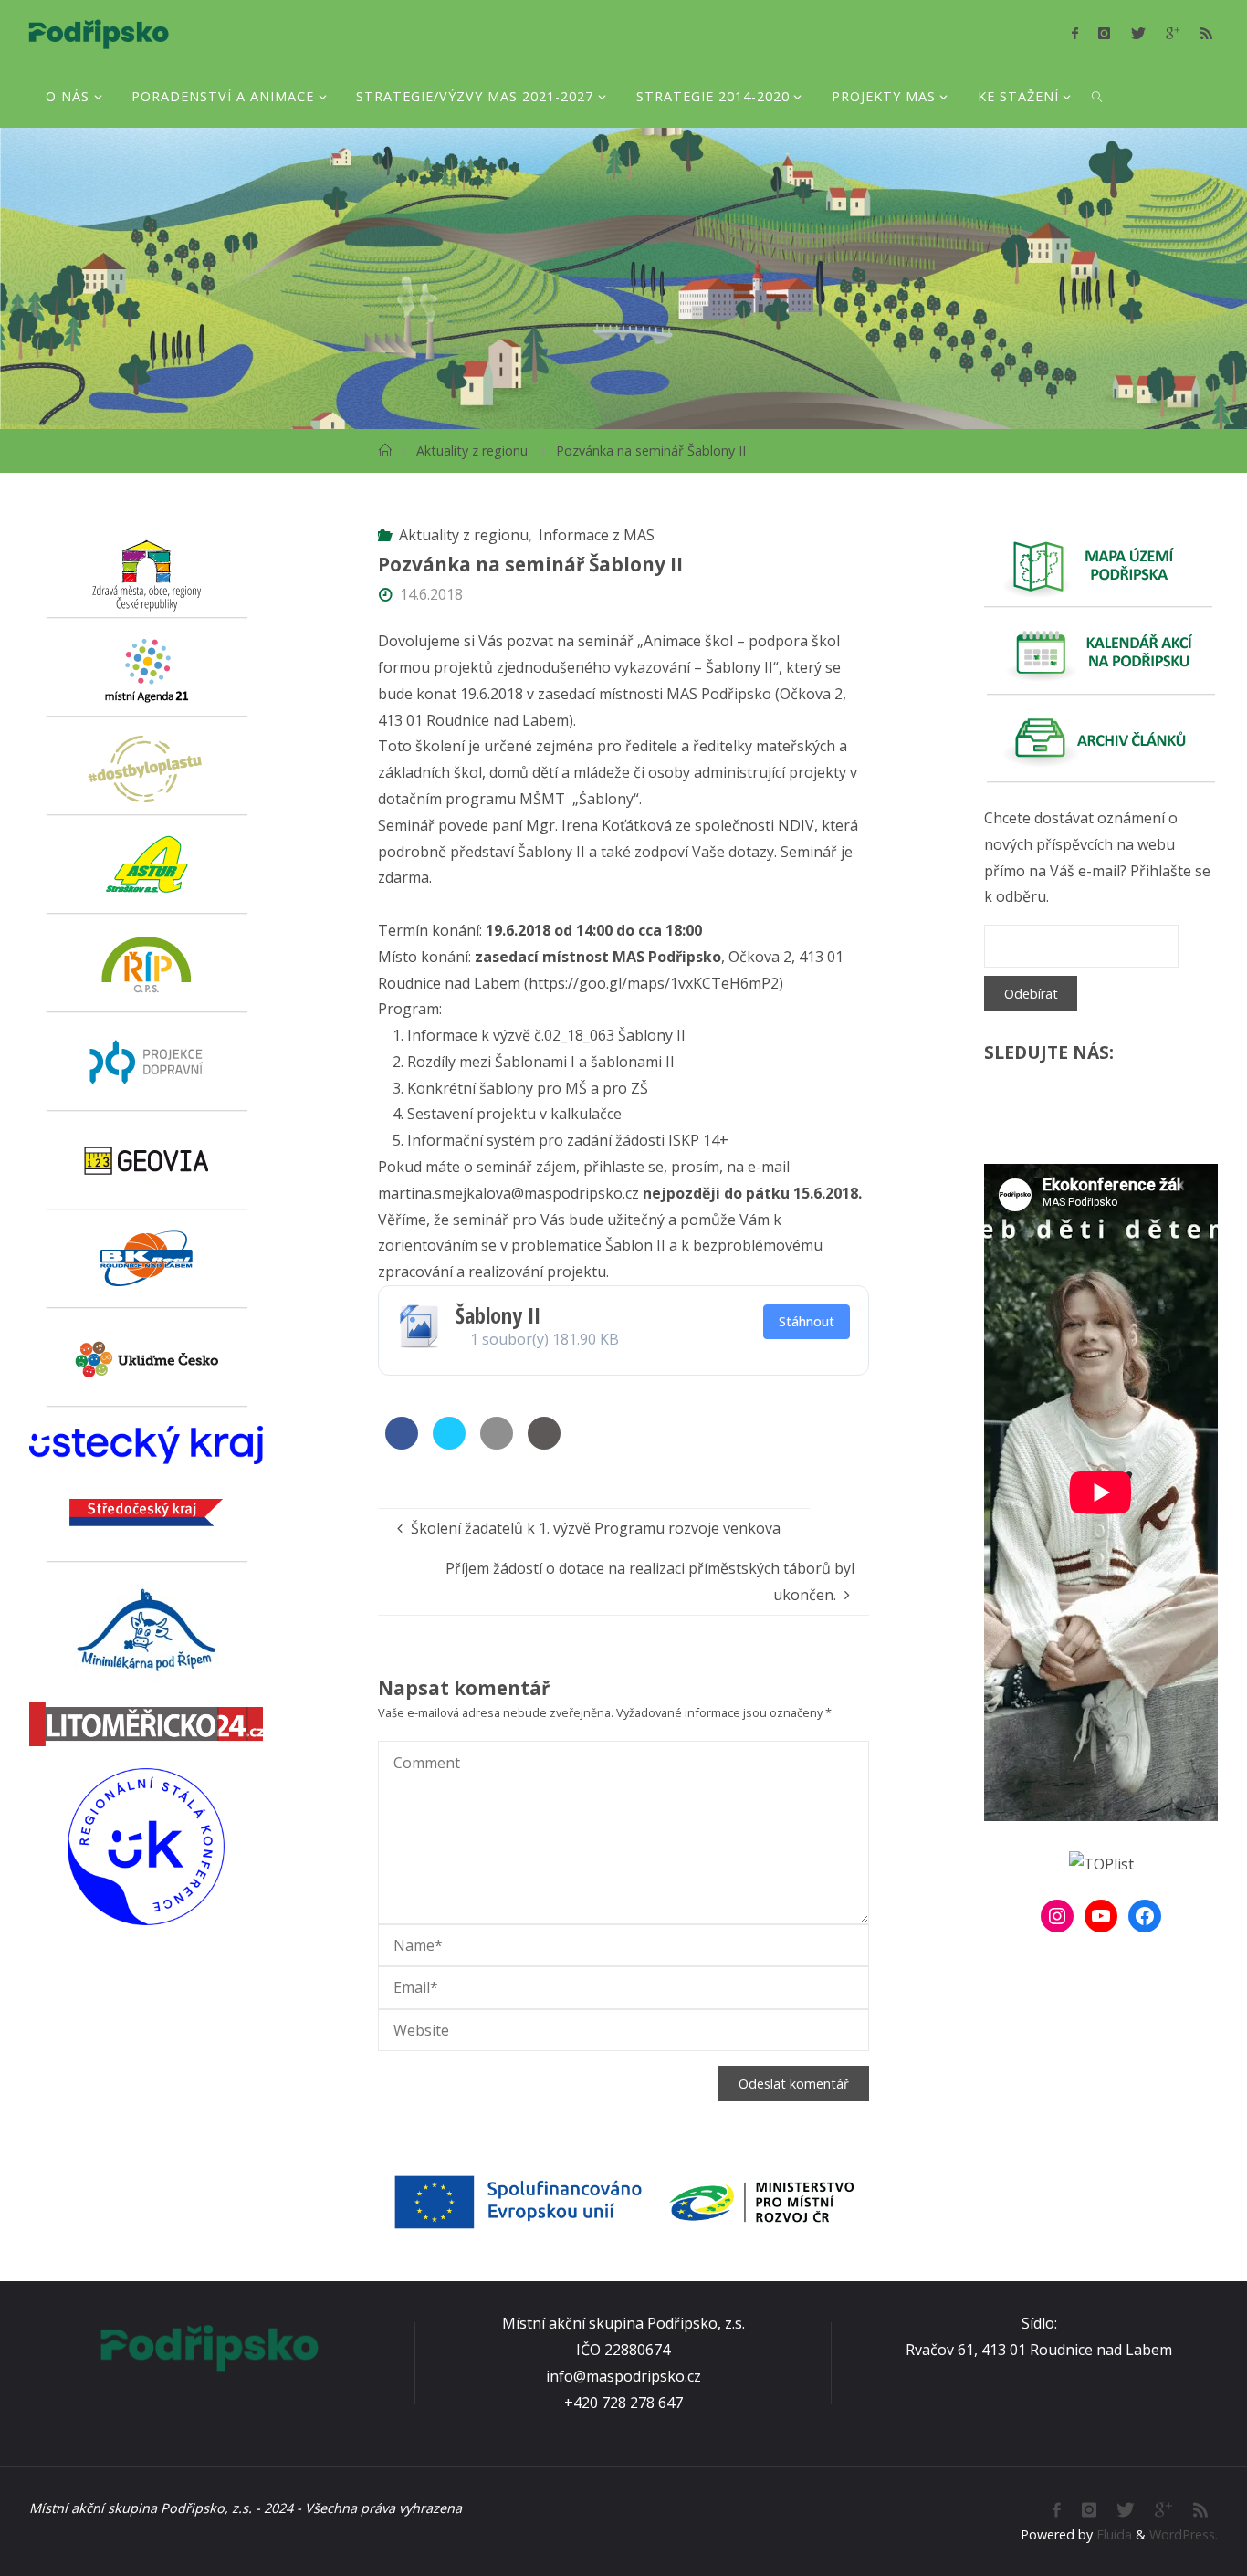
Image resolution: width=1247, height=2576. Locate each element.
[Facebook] (1075, 33)
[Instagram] (1104, 33)
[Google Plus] (1173, 33)
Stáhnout (807, 1321)
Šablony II (498, 1315)
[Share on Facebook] (402, 1444)
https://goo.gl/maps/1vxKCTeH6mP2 (654, 983)
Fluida (1112, 2534)
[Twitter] (1138, 33)
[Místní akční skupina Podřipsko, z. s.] (98, 32)
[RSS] (1205, 33)
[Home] (384, 450)
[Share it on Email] (497, 1444)
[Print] (544, 1444)
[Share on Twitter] (449, 1444)
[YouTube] (1101, 1916)
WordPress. (1184, 2534)
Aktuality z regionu (472, 450)
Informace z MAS (597, 535)
